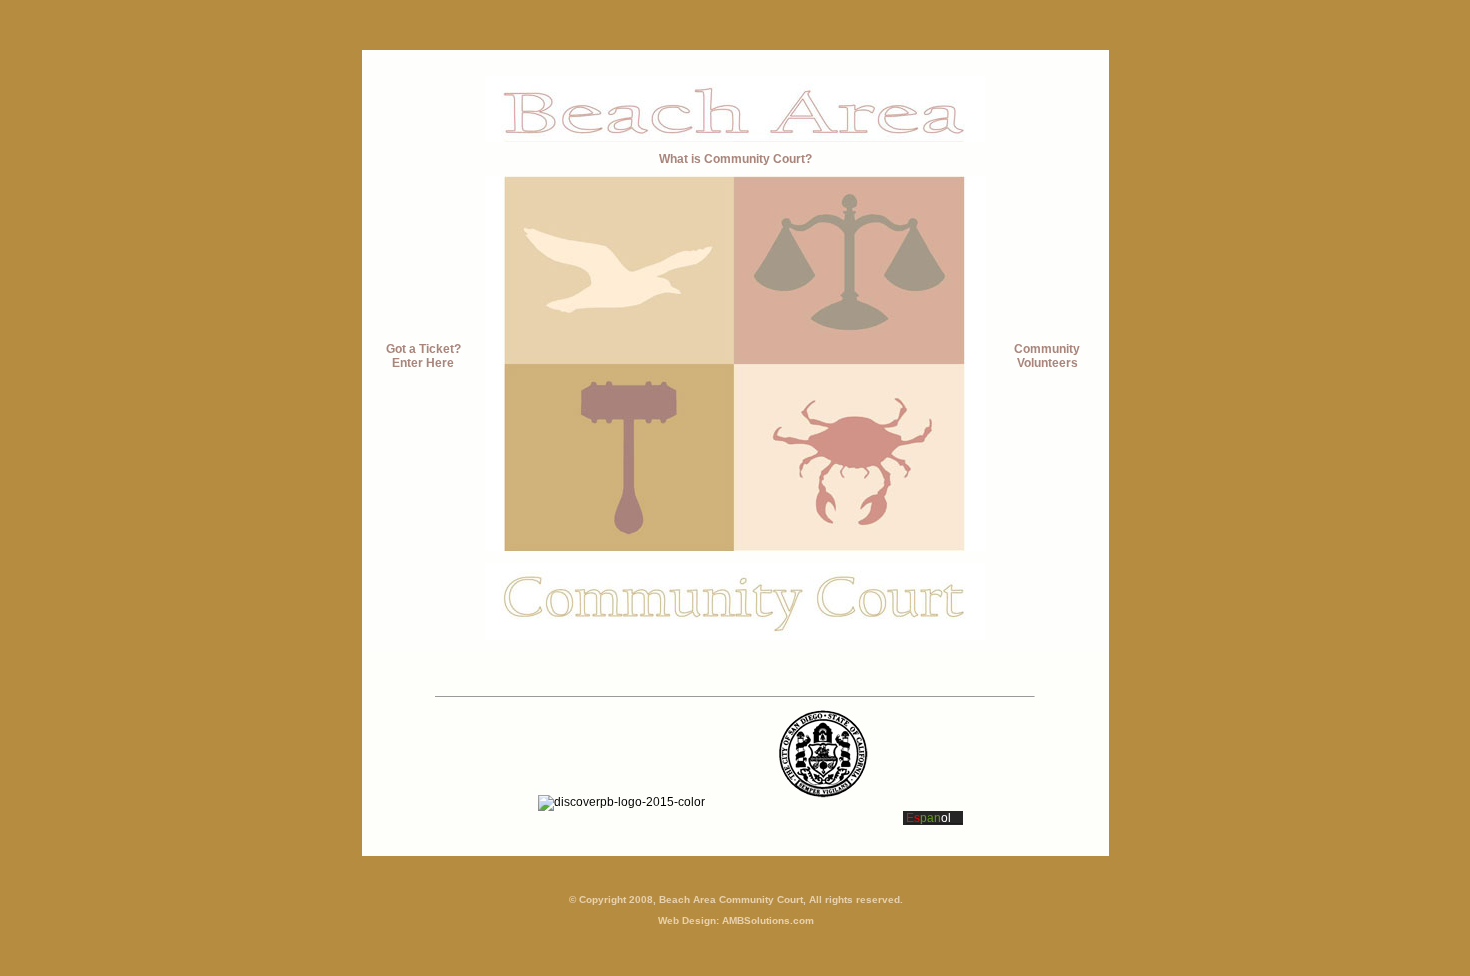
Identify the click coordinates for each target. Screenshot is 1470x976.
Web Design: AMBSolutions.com (736, 920)
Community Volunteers (1047, 356)
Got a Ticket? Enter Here (423, 356)
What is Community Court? (735, 159)
